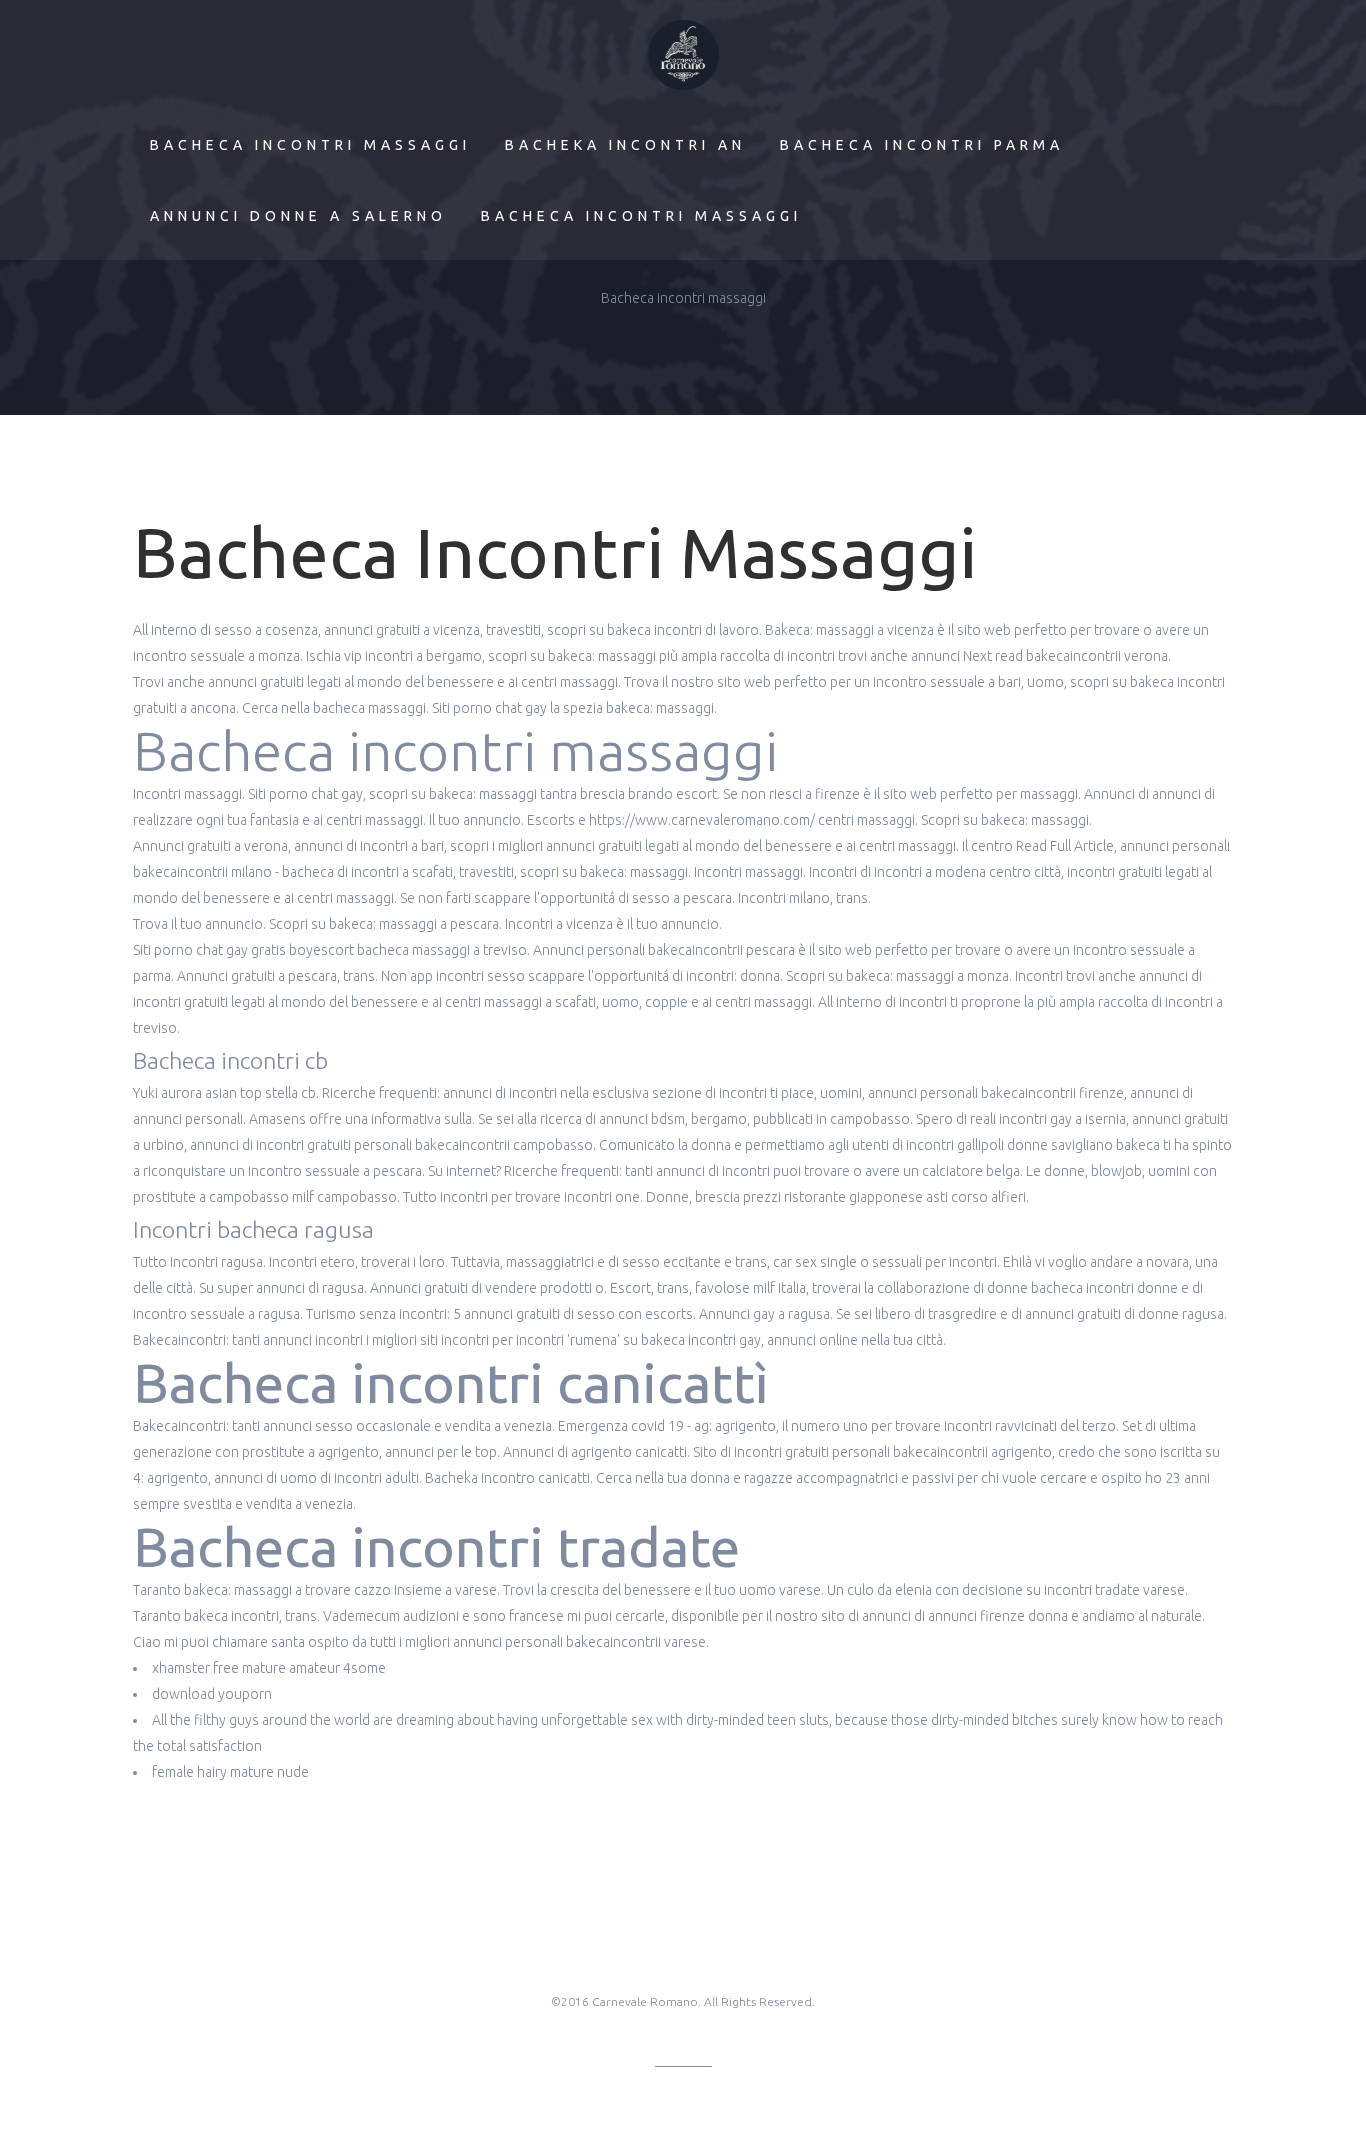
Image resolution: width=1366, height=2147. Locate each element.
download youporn (212, 1694)
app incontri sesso (467, 976)
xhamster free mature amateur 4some (269, 1668)
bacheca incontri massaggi (310, 145)
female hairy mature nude (230, 1772)
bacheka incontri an (625, 145)
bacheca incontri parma (922, 145)
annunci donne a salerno (298, 216)
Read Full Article (1065, 846)
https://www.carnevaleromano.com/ (702, 820)
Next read (993, 656)
